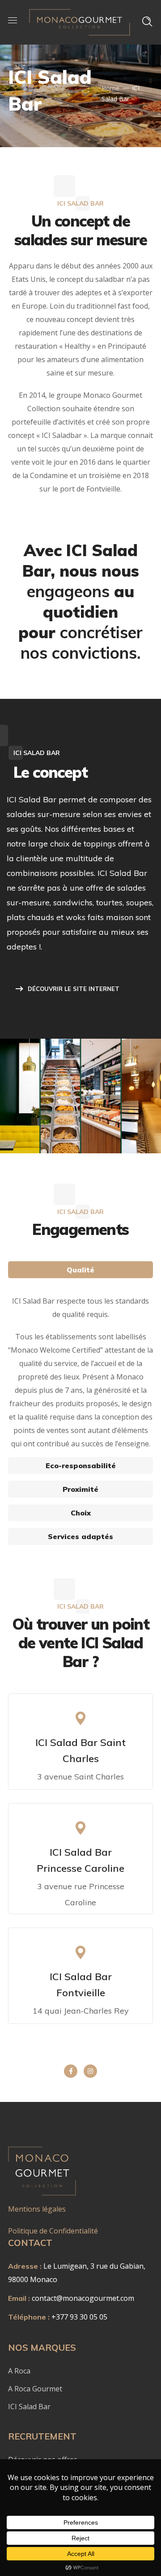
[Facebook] (71, 2071)
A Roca (20, 2371)
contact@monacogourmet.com (83, 2298)
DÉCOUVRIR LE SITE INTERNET (74, 989)
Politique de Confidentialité (54, 2231)
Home (110, 88)
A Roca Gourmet (35, 2389)
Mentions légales (37, 2209)
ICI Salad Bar (30, 2407)
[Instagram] (90, 2071)
